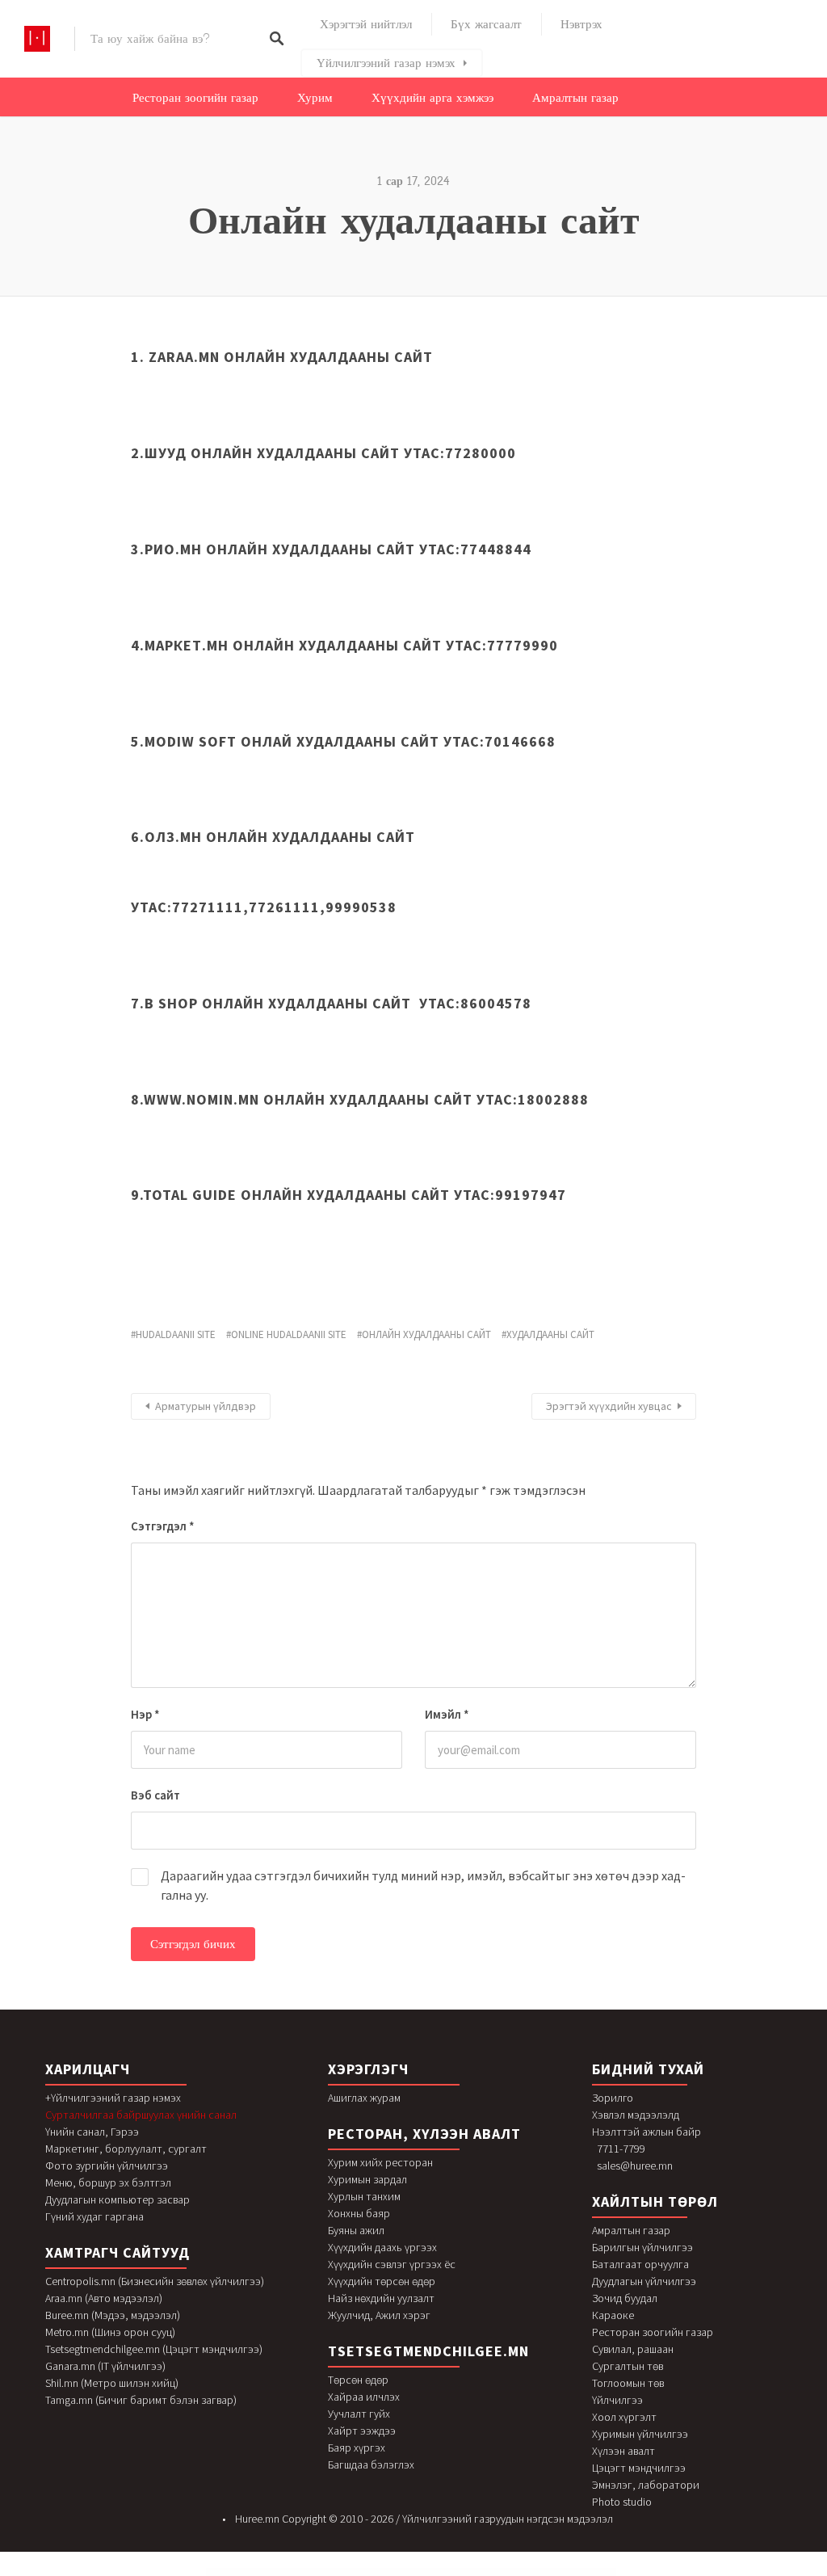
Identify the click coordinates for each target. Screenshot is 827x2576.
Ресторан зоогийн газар (195, 98)
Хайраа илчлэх (364, 2397)
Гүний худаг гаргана (94, 2216)
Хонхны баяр (359, 2213)
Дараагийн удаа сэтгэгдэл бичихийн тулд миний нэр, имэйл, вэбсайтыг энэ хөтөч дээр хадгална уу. (423, 1885)
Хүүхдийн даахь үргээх (382, 2247)
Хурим (315, 98)
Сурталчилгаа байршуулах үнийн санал (141, 2115)
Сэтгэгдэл (163, 1526)
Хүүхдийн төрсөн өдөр (382, 2281)
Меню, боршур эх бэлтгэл (108, 2182)
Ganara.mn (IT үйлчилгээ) (105, 2366)
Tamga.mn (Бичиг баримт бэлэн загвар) (141, 2400)
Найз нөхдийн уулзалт (381, 2298)
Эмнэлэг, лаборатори (646, 2485)
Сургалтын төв (628, 2366)
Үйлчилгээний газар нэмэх (386, 63)
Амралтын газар (575, 98)
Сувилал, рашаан (633, 2349)
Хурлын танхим (364, 2196)
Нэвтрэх (581, 24)
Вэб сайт (155, 1795)
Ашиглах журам (364, 2098)
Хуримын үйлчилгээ (640, 2434)
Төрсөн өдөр (358, 2380)
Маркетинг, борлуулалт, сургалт (126, 2149)
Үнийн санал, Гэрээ (92, 2132)
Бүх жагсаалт (486, 24)
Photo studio (622, 2502)
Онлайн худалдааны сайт (426, 1334)
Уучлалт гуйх (359, 2414)
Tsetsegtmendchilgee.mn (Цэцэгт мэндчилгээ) (154, 2349)
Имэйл (447, 1714)
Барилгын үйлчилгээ (642, 2247)
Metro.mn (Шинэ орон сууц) (110, 2332)
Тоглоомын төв (628, 2383)
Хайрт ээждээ (362, 2431)
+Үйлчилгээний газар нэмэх (113, 2098)
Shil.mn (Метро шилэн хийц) (112, 2383)
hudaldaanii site (176, 1334)
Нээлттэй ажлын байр (646, 2132)
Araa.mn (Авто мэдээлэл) (104, 2298)
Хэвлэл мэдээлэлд (636, 2115)
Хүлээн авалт (623, 2451)
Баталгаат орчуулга (640, 2264)
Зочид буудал (625, 2298)
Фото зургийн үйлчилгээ (107, 2166)
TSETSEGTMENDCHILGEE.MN (428, 2351)
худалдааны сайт (550, 1334)
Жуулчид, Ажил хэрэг (379, 2315)
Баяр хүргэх (357, 2448)
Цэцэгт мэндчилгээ (639, 2468)
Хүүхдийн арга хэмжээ (432, 98)
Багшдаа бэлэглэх (371, 2464)
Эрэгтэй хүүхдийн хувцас (609, 1406)
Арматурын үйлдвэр (206, 1406)
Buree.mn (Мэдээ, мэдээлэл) (113, 2315)
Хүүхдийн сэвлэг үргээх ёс (392, 2264)
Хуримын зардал (367, 2179)
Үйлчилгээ (617, 2400)
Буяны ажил (356, 2230)
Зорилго (613, 2098)
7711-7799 (621, 2149)
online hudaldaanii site (289, 1334)
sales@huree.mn (635, 2166)
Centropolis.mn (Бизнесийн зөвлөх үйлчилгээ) (155, 2281)
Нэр (145, 1714)
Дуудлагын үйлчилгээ (644, 2281)
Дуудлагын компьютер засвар (118, 2199)
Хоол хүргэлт (624, 2417)
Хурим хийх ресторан (380, 2162)
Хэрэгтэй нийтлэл (366, 24)
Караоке (613, 2315)
